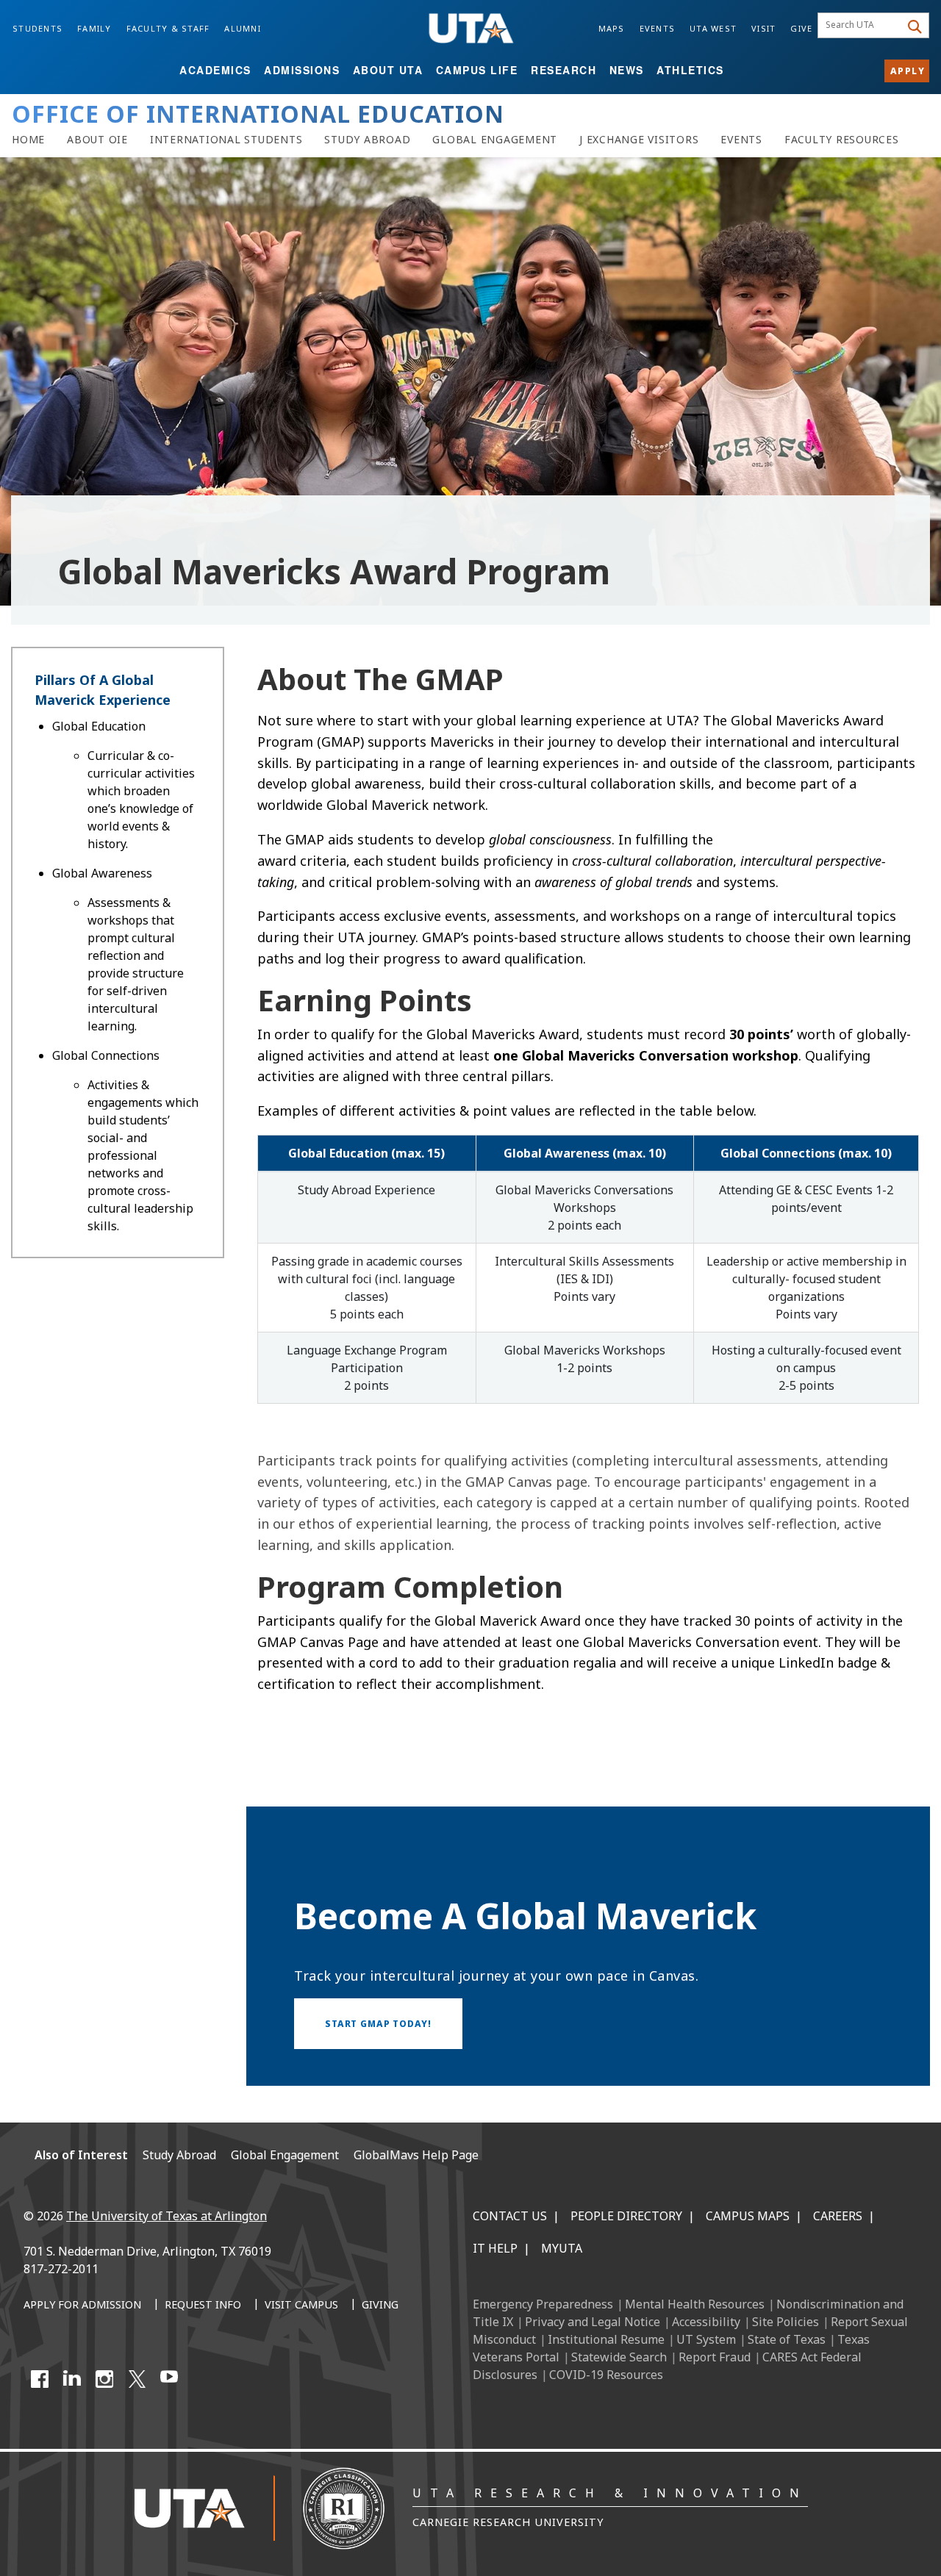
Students (37, 28)
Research (563, 70)
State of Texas (787, 2339)
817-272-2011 (61, 2269)
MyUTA (562, 2248)
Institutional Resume (606, 2339)
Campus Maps (748, 2216)
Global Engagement (285, 2155)
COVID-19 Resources (606, 2375)
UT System (706, 2339)
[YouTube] (169, 2379)
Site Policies (786, 2322)
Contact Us (510, 2216)
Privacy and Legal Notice (593, 2322)
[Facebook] (40, 2379)
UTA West (713, 28)
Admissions (302, 70)
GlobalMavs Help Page (416, 2155)
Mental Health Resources (695, 2304)
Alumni (243, 28)
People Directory (626, 2216)
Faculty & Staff (168, 28)
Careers (838, 2216)
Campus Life (477, 70)
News (627, 70)
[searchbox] (861, 26)
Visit (763, 28)
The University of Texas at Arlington (167, 2216)
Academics (215, 70)
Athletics (690, 70)
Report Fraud (715, 2357)
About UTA (388, 70)
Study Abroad (179, 2155)
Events (658, 28)
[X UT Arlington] (137, 2379)
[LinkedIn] (72, 2379)
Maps (612, 28)
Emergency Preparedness (543, 2304)
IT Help (495, 2248)
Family (94, 28)
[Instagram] (104, 2379)
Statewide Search (619, 2357)
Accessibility (706, 2322)
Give (801, 28)
